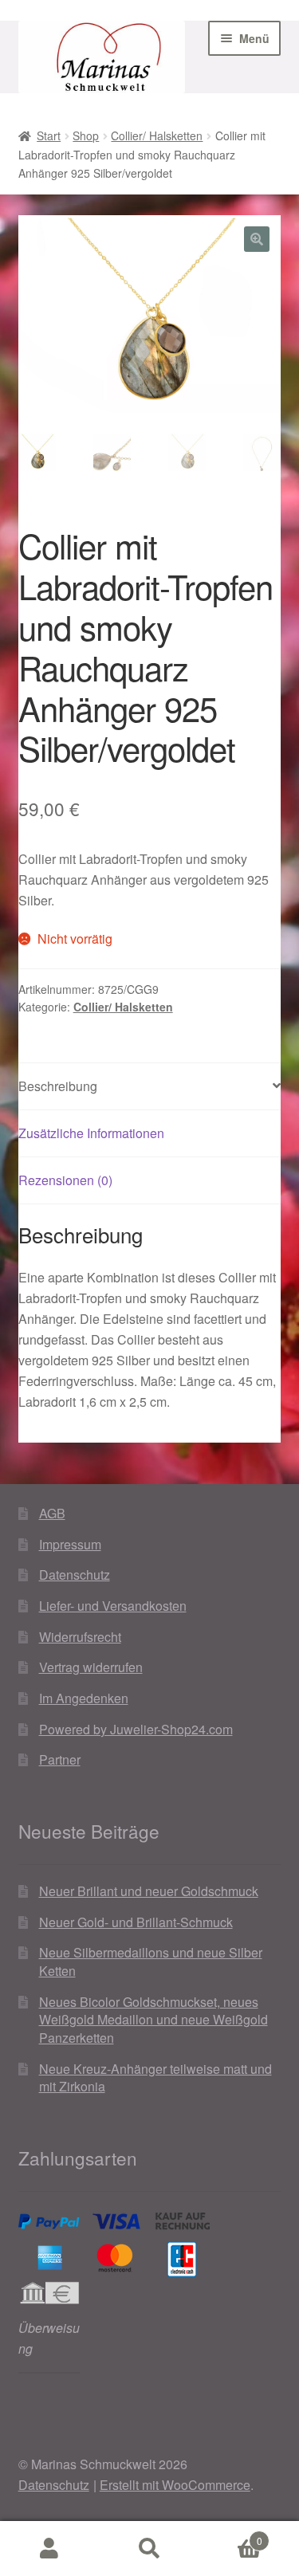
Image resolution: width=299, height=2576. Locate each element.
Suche (149, 2549)
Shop (86, 135)
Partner (60, 1759)
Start (49, 135)
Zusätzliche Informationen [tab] (91, 1133)
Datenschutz (75, 1575)
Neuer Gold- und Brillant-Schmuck (136, 1922)
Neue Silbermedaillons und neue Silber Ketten (151, 1961)
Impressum (70, 1544)
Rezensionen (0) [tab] (65, 1180)
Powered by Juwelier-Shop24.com (136, 1729)
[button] (257, 239)
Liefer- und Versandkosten (113, 1606)
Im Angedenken (84, 1698)
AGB (52, 1513)
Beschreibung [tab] (58, 1086)
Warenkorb (231, 2535)
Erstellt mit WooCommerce (175, 2485)
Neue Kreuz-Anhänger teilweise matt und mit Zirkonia (155, 2078)
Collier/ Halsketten (157, 135)
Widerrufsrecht (80, 1637)
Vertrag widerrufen (91, 1667)
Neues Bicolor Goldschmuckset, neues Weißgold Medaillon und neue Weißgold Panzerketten (153, 2020)
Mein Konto (50, 2549)
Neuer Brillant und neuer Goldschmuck (149, 1891)
